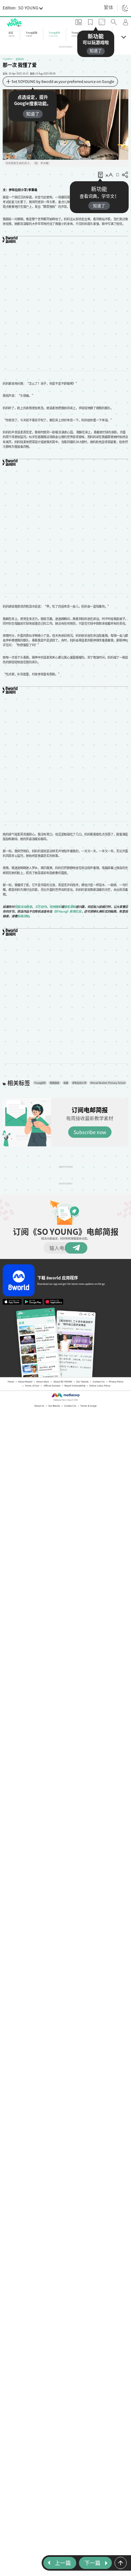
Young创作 (28, 1081)
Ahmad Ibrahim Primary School (96, 1081)
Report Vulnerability (75, 1376)
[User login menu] (126, 23)
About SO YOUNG (63, 1372)
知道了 (96, 51)
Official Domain (52, 1376)
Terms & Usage (89, 1396)
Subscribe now (90, 1128)
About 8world (25, 1372)
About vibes (43, 1372)
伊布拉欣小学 (67, 1081)
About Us (39, 1396)
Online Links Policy (100, 1376)
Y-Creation (8, 59)
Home (11, 1372)
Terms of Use (32, 1376)
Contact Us (99, 1372)
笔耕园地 (20, 59)
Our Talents (82, 1372)
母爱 (54, 1081)
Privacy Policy (116, 1372)
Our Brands (54, 1396)
